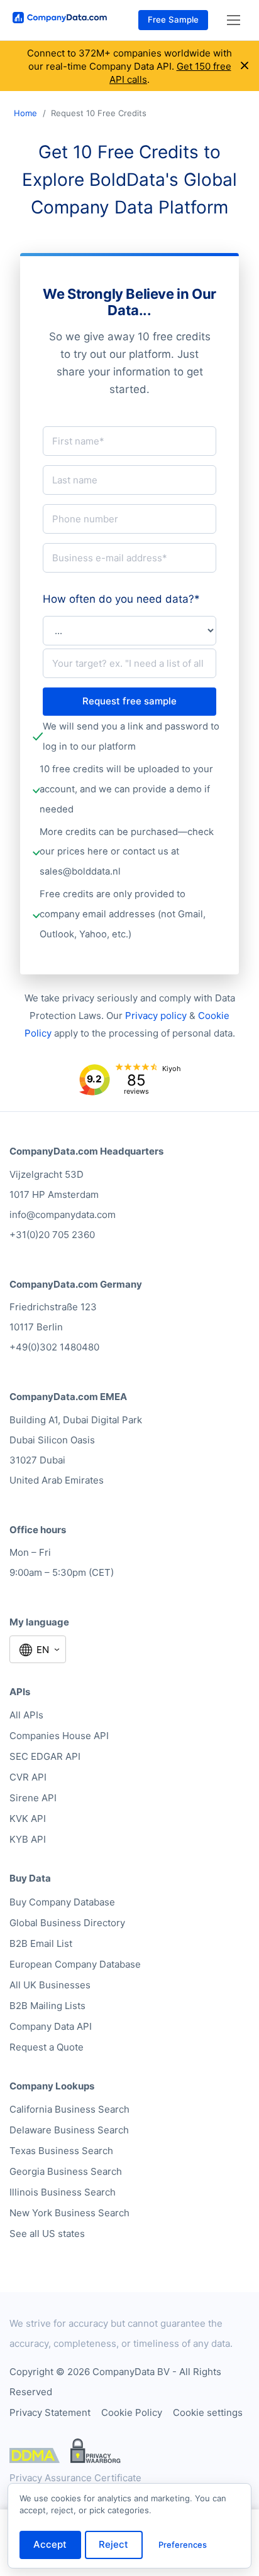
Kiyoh (172, 1069)
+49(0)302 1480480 (54, 1347)
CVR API (28, 1777)
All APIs (26, 1715)
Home (25, 113)
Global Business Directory (67, 1923)
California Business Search (69, 2109)
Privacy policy (156, 1016)
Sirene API (33, 1798)
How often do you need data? (121, 599)
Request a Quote (47, 2047)
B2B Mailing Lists (47, 2006)
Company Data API (51, 2026)
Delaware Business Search (69, 2130)
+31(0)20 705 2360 (52, 1235)
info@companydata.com (63, 1215)
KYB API (28, 1839)
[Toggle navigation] (234, 20)
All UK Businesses (50, 1985)
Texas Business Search (61, 2151)
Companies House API (59, 1736)
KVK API (28, 1819)
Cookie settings (208, 2412)
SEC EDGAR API (45, 1756)
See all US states (47, 2234)
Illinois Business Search (63, 2192)
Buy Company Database (62, 1902)
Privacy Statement (50, 2412)
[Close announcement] (245, 66)
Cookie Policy (132, 2412)
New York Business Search (69, 2213)
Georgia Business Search (66, 2171)
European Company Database (75, 1964)
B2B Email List (41, 1943)
